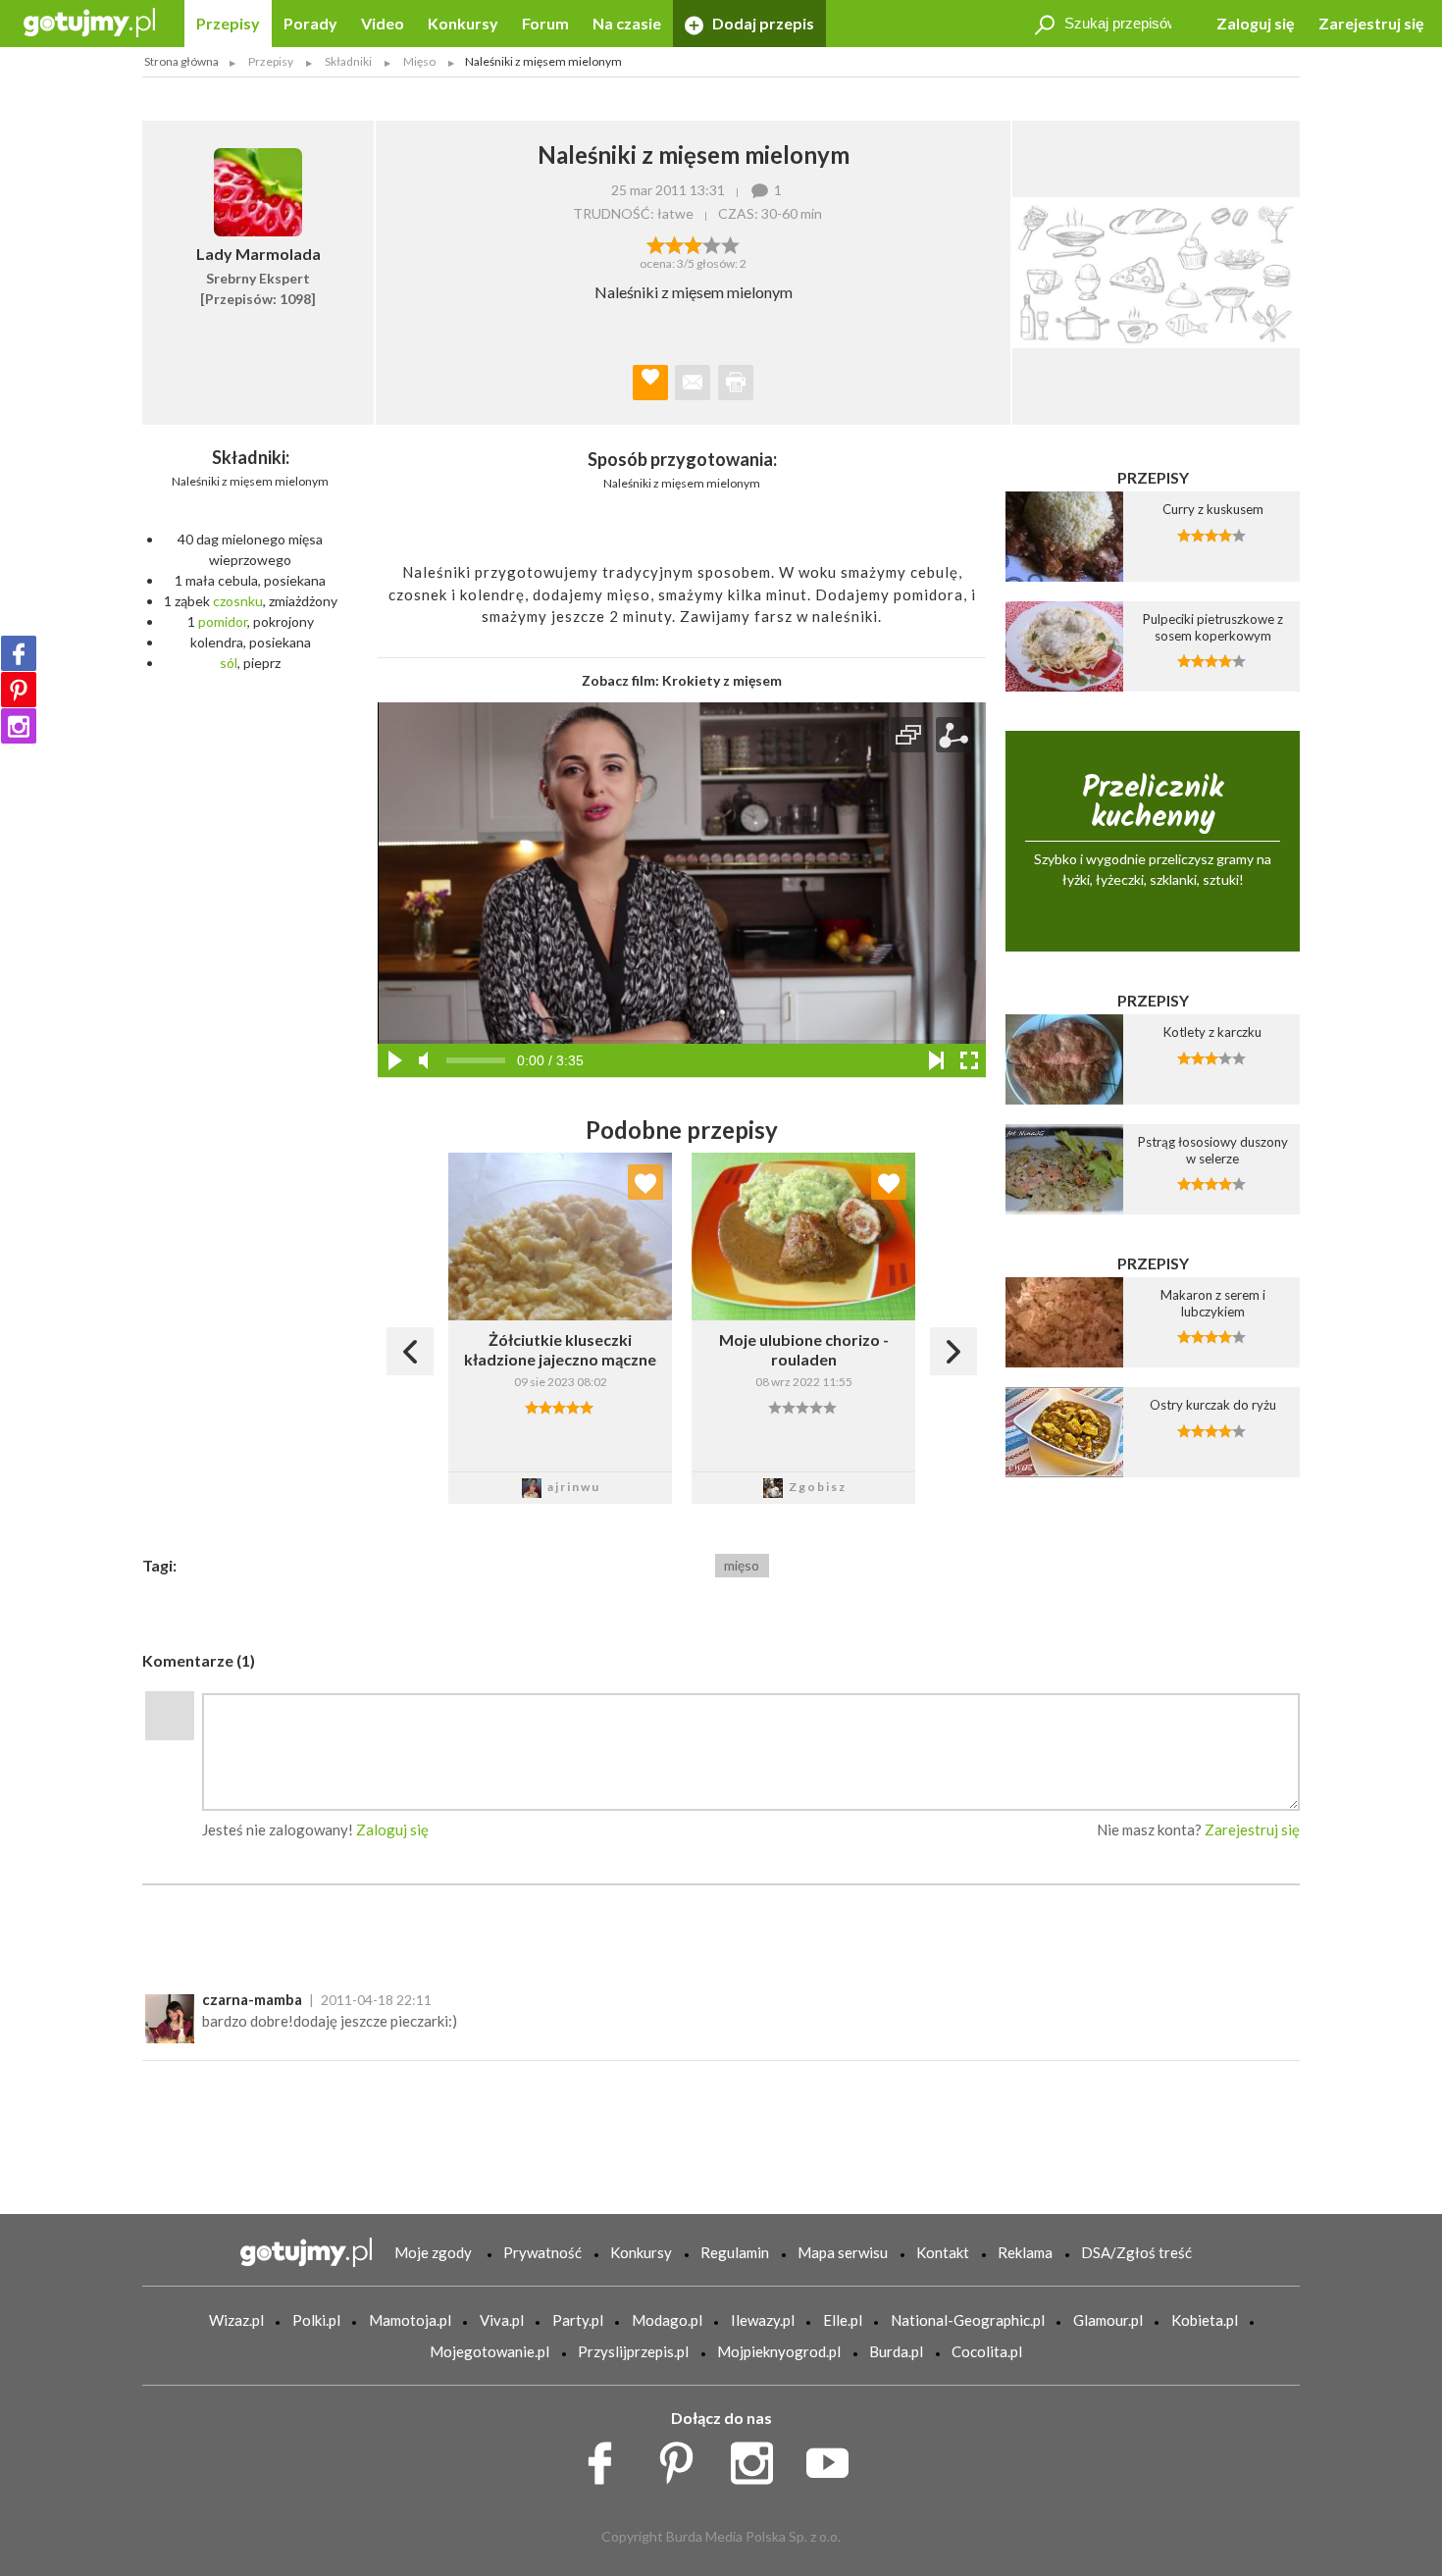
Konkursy (463, 23)
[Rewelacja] (730, 243)
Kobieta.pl (1205, 2320)
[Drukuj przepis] (736, 383)
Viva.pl (502, 2320)
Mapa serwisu (843, 2252)
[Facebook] (19, 653)
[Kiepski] (656, 243)
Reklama (1025, 2252)
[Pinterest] (19, 690)
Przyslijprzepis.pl (633, 2351)
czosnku (238, 601)
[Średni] (674, 243)
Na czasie (627, 23)
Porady (310, 23)
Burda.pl (896, 2351)
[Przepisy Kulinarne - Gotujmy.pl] (89, 21)
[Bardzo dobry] (712, 243)
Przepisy (228, 23)
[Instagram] (19, 726)
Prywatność (542, 2252)
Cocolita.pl (987, 2351)
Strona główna (181, 61)
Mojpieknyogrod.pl (779, 2351)
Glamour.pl (1108, 2320)
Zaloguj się (1256, 23)
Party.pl (578, 2320)
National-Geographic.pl (968, 2320)
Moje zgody (433, 2252)
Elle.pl (843, 2320)
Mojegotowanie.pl (489, 2351)
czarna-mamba (252, 1999)
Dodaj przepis (762, 23)
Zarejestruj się (1371, 23)
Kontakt (943, 2252)
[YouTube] (834, 2458)
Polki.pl (316, 2320)
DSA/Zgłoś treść (1136, 2252)
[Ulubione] (645, 1182)
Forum (545, 23)
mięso (742, 1565)
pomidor (223, 621)
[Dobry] (693, 243)
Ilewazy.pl (763, 2320)
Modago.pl (667, 2320)
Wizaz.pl (236, 2320)
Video (383, 23)
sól (229, 663)
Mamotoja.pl (410, 2320)
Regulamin (735, 2252)
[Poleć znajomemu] (693, 383)
